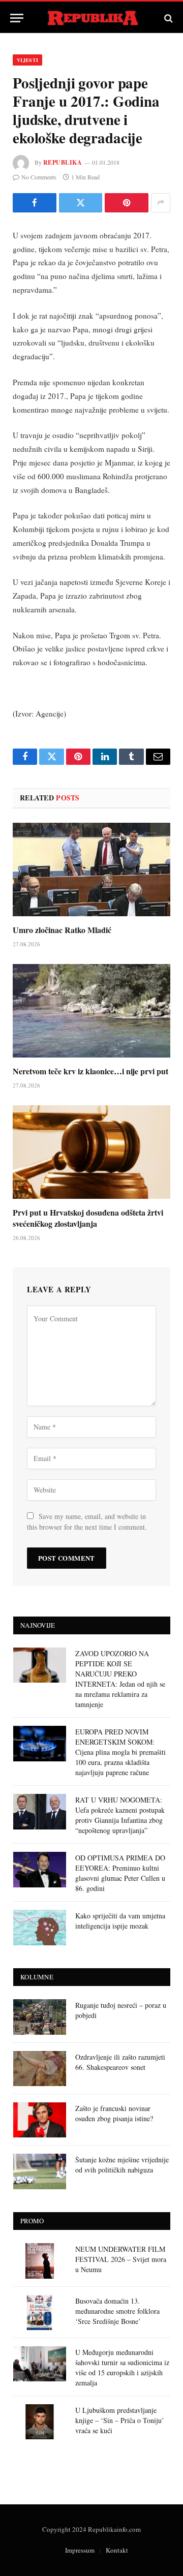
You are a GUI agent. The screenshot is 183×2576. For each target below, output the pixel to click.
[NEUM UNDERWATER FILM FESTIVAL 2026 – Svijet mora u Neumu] (40, 2261)
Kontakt (117, 2550)
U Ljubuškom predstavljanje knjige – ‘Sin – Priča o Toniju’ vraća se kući (120, 2420)
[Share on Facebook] (35, 203)
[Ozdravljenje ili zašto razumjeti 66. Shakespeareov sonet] (40, 2069)
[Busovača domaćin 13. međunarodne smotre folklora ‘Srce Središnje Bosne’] (40, 2313)
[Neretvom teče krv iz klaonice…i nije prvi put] (91, 1011)
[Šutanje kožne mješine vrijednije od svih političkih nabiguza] (40, 2171)
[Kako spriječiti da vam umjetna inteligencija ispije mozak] (40, 1927)
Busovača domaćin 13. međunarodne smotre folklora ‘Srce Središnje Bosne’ (117, 2311)
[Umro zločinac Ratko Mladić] (91, 870)
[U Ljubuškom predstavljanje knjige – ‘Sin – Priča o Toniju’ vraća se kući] (40, 2422)
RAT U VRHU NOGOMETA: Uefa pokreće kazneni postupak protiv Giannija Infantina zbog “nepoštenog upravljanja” (120, 1815)
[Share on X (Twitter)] (81, 203)
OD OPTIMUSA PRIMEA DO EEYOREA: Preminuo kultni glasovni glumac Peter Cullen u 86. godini (120, 1873)
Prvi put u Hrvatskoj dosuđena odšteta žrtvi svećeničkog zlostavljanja (88, 1218)
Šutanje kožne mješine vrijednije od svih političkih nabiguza (122, 2165)
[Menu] (17, 18)
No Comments (39, 177)
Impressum (80, 2550)
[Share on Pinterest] (127, 203)
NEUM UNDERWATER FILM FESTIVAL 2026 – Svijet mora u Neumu (121, 2259)
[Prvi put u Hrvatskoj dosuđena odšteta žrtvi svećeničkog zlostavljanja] (91, 1152)
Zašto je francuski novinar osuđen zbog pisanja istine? (114, 2113)
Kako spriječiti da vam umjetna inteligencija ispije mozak (120, 1921)
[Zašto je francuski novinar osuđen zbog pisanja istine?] (40, 2120)
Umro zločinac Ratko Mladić (62, 930)
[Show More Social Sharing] (161, 203)
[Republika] (92, 18)
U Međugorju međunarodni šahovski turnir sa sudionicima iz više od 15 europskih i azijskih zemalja (122, 2367)
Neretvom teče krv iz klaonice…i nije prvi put (90, 1071)
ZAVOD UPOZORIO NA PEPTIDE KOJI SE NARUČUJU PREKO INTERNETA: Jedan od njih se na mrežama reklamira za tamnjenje (120, 1679)
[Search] (167, 18)
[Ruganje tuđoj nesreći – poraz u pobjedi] (40, 2017)
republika (63, 162)
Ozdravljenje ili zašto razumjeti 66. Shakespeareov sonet (120, 2062)
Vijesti (27, 60)
